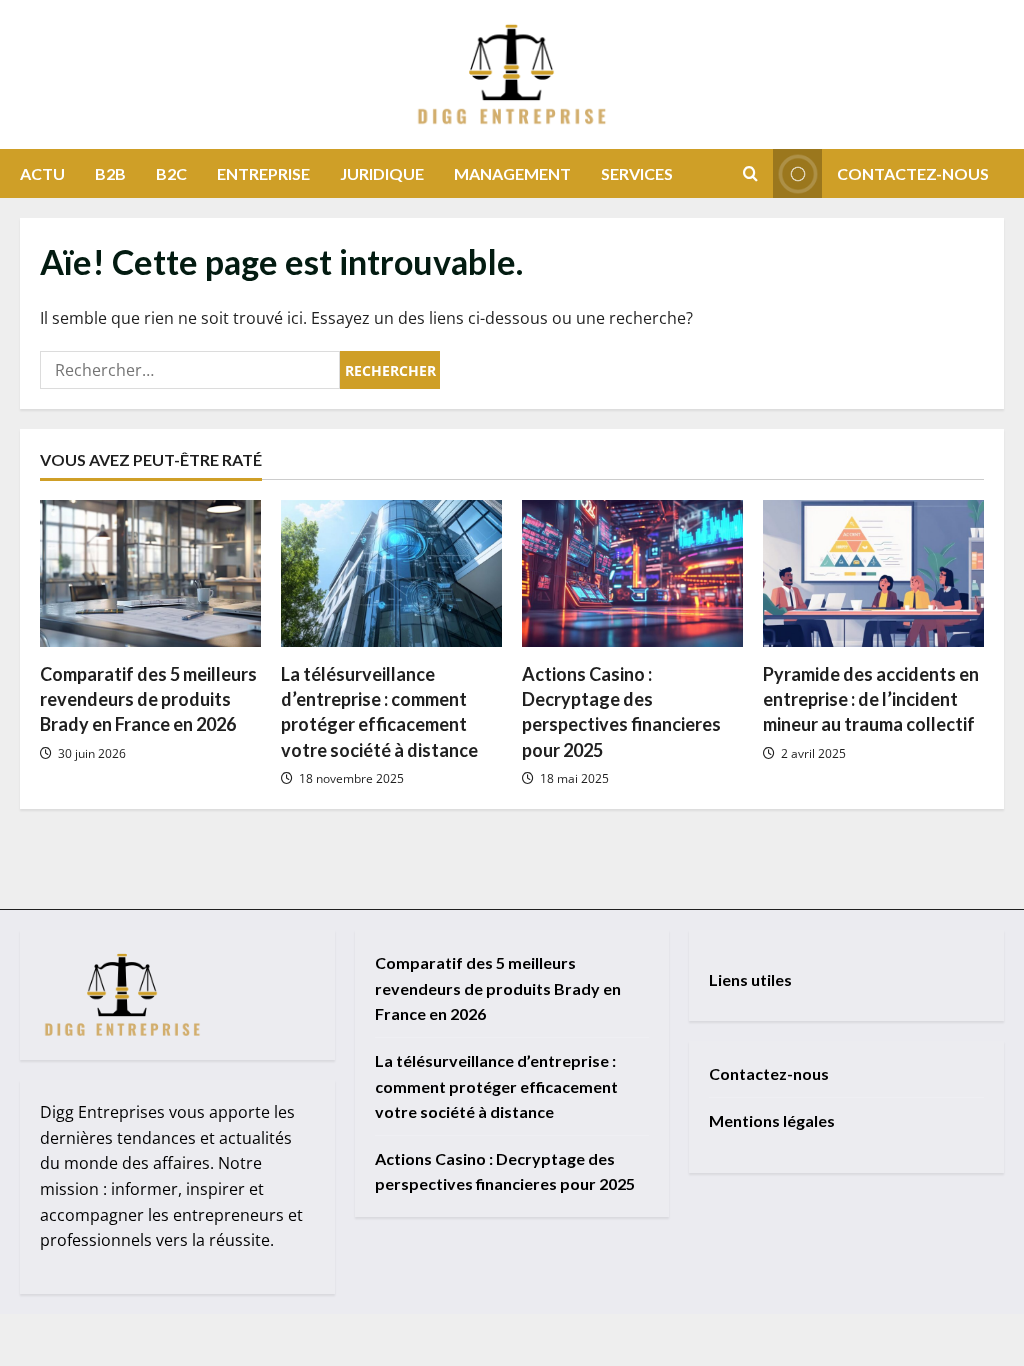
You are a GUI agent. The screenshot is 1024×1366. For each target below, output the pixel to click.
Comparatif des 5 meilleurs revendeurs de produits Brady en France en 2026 (148, 699)
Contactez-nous (913, 173)
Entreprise (263, 173)
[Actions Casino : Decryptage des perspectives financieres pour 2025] (632, 573)
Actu (42, 173)
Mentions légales (772, 1120)
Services (637, 173)
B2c (171, 173)
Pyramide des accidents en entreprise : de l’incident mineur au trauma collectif (871, 699)
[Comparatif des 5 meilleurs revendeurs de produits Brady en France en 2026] (150, 573)
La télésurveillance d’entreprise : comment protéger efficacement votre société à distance (496, 1086)
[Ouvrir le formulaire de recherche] (750, 173)
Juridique (382, 173)
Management (512, 173)
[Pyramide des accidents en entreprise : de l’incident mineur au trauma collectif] (873, 573)
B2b (110, 173)
